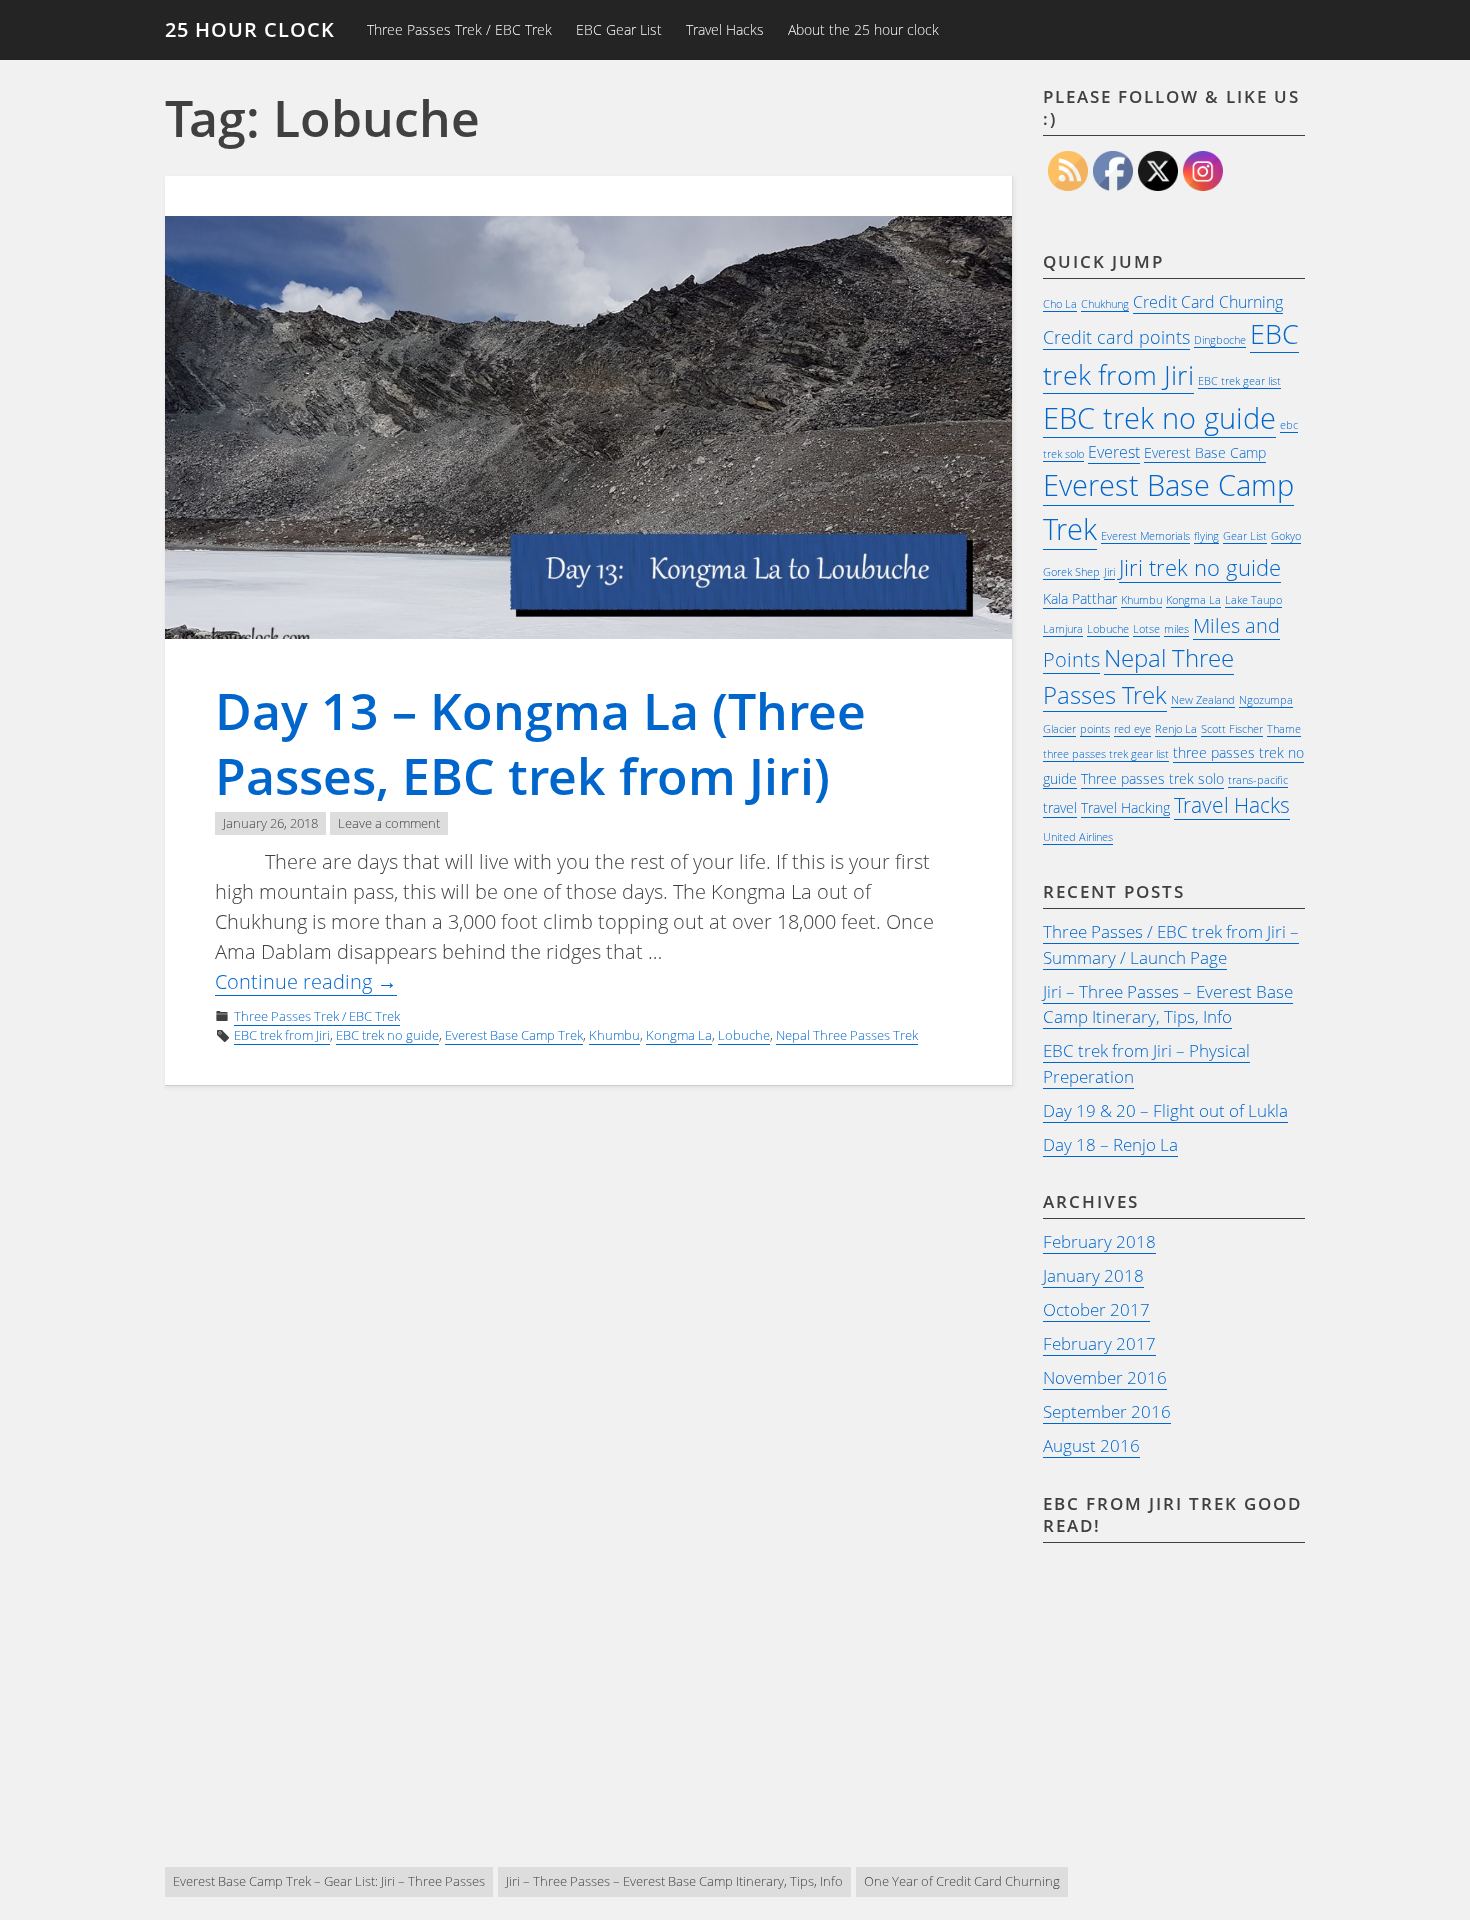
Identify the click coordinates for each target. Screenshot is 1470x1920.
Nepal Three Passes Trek (847, 1035)
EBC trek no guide (387, 1035)
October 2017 (1096, 1309)
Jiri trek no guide (1200, 567)
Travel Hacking (1125, 807)
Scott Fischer (1232, 729)
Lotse (1146, 629)
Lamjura (1063, 629)
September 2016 (1107, 1411)
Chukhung (1105, 304)
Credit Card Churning (1208, 302)
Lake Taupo (1253, 600)
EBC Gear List (619, 29)
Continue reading (306, 982)
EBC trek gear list (1239, 381)
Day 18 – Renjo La (1110, 1144)
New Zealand (1203, 700)
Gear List (1245, 536)
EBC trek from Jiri (282, 1035)
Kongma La (679, 1035)
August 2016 (1091, 1445)
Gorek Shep (1071, 572)
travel (1060, 807)
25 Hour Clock (250, 29)
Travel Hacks (725, 29)
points (1095, 729)
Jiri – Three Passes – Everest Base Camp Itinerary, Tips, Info (1168, 1004)
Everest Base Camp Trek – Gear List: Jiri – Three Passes (329, 1881)
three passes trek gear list (1106, 754)
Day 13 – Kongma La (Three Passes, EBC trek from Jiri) (540, 743)
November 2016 (1105, 1377)
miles (1176, 629)
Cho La (1060, 304)
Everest (1114, 452)
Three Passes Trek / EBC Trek (459, 29)
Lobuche (744, 1035)
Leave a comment (389, 823)
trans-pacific (1258, 780)
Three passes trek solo (1152, 778)
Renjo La (1176, 729)
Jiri (1109, 572)
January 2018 (1093, 1275)
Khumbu (614, 1035)
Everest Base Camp (1205, 452)
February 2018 (1099, 1241)
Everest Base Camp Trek (514, 1035)
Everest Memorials (1145, 536)
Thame (1284, 729)
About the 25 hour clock (863, 29)
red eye (1132, 729)
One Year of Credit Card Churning (962, 1881)
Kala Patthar (1080, 598)
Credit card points (1116, 337)
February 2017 (1099, 1343)
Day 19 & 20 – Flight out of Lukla (1165, 1110)
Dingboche (1220, 340)
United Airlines (1078, 837)
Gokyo (1286, 536)
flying (1206, 536)
